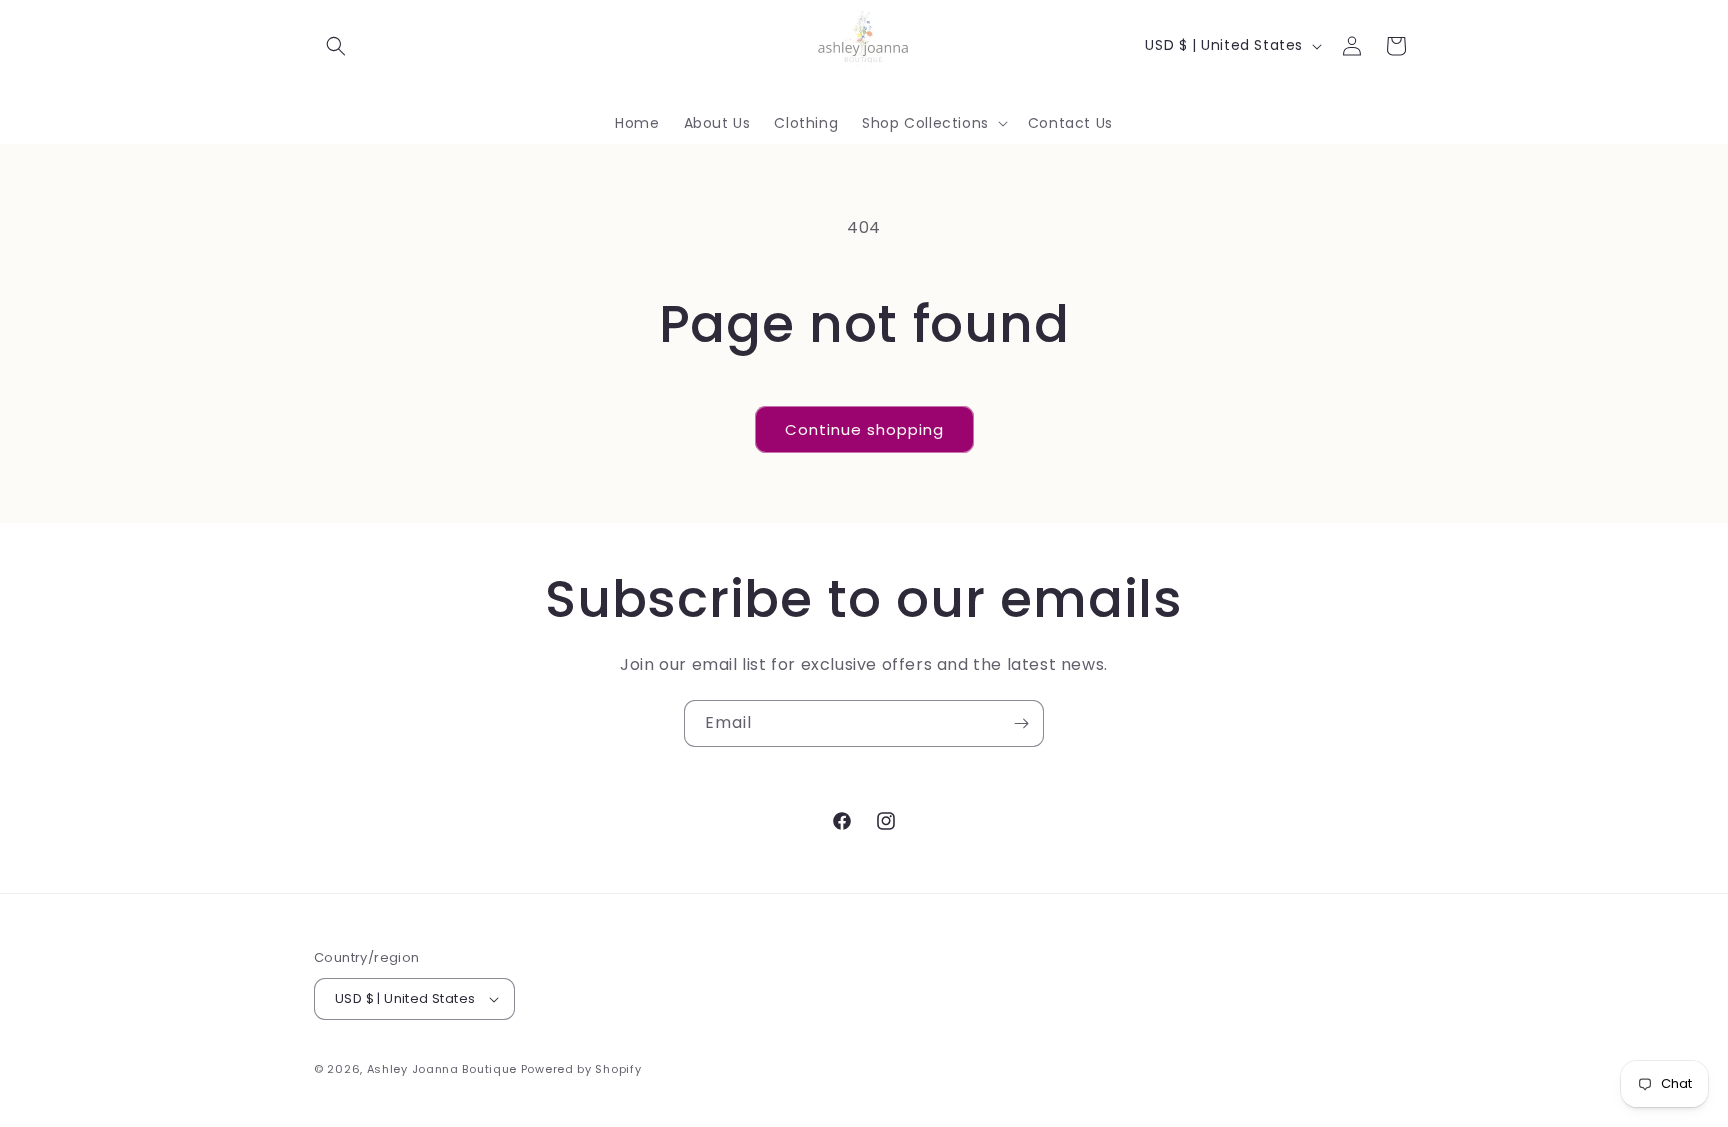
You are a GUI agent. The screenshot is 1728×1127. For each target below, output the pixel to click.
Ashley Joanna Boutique (442, 1069)
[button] (336, 46)
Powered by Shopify (581, 1069)
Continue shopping (864, 429)
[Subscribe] (1021, 723)
